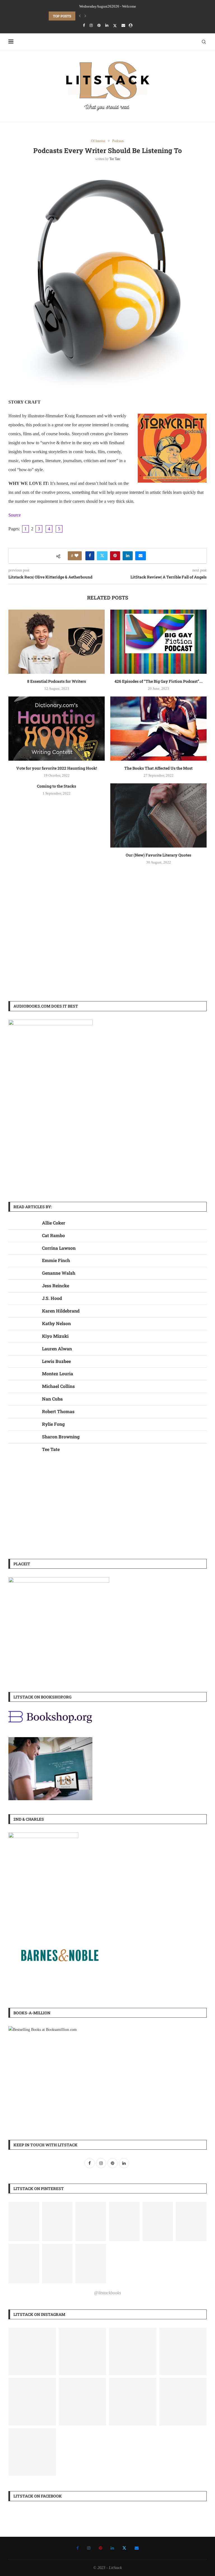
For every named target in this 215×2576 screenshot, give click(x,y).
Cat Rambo (53, 1235)
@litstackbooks (107, 2293)
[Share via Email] (141, 556)
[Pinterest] (99, 26)
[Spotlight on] (83, 2352)
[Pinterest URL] (24, 2221)
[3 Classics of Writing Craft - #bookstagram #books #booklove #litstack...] (83, 2402)
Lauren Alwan (57, 1349)
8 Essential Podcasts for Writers (57, 681)
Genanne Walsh (59, 1273)
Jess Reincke (56, 1285)
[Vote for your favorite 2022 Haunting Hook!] (57, 729)
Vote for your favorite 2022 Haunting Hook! (57, 768)
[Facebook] (84, 26)
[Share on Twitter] (102, 556)
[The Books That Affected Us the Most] (158, 729)
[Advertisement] (107, 948)
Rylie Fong (53, 1424)
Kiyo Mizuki (55, 1336)
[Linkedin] (107, 26)
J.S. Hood (52, 1298)
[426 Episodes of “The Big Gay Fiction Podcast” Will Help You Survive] (158, 642)
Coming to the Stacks (57, 786)
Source (15, 515)
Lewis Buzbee (56, 1361)
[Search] (204, 42)
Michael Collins (58, 1386)
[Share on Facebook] (90, 556)
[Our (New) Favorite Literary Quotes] (158, 815)
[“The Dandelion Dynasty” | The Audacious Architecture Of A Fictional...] (32, 2352)
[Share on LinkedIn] (128, 556)
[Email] (123, 26)
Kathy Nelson (56, 1323)
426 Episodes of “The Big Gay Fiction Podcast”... (159, 681)
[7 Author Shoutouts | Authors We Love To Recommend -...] (32, 2452)
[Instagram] (91, 26)
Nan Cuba (52, 1399)
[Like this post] (76, 556)
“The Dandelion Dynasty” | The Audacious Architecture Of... (105, 16)
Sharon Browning (61, 1437)
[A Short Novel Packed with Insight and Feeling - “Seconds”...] (133, 2352)
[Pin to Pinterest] (115, 556)
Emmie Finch (56, 1260)
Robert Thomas (58, 1411)
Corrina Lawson (59, 1248)
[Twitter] (115, 26)
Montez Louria (58, 1373)
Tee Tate (115, 159)
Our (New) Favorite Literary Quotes (158, 855)
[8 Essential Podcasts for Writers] (57, 642)
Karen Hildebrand (61, 1311)
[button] (80, 16)
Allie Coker (54, 1223)
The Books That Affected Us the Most (158, 768)
